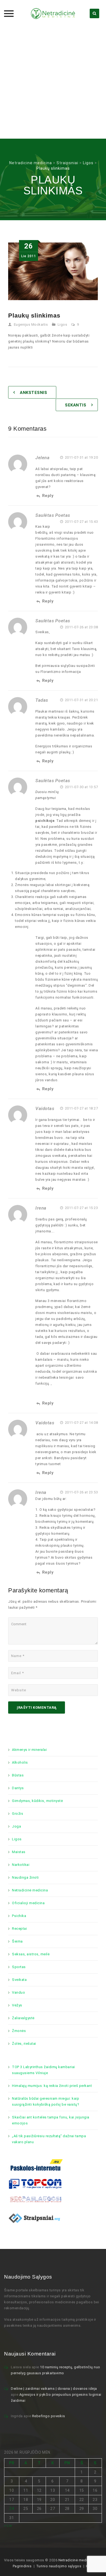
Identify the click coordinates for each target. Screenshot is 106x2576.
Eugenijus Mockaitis (31, 324)
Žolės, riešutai (24, 2044)
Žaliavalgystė (23, 2018)
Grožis (18, 1814)
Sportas (19, 1967)
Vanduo (18, 1992)
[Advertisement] (53, 83)
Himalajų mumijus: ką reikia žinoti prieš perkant (52, 2086)
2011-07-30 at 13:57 (81, 787)
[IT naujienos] (35, 2184)
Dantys (18, 1788)
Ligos (63, 324)
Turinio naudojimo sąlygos (59, 2566)
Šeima (17, 1941)
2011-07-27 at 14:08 (81, 1423)
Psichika (19, 1916)
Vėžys (17, 2005)
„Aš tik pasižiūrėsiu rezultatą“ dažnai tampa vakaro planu (49, 2139)
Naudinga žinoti (25, 1877)
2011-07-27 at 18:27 (81, 1108)
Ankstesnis (33, 393)
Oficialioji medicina (28, 1903)
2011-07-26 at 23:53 (81, 1492)
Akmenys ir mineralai (29, 1750)
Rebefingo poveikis (49, 2416)
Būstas (18, 1775)
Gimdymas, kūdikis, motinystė (37, 1801)
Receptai (19, 1929)
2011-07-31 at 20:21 (81, 700)
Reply (48, 496)
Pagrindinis (22, 2566)
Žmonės (19, 2031)
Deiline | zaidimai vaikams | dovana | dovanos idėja (54, 2389)
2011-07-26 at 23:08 (81, 627)
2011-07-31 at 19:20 (81, 457)
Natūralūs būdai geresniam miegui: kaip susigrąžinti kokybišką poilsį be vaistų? (46, 2101)
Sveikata (19, 1980)
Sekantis (76, 405)
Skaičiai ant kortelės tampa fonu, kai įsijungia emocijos (51, 2120)
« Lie (8, 2526)
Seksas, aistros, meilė (31, 1954)
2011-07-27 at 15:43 (81, 522)
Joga (16, 1826)
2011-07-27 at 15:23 (81, 1208)
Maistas (19, 1852)
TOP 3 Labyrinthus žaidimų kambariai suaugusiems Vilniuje (43, 2070)
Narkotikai (21, 1865)
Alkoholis (20, 1762)
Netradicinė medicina (30, 1890)
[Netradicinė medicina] (53, 14)
